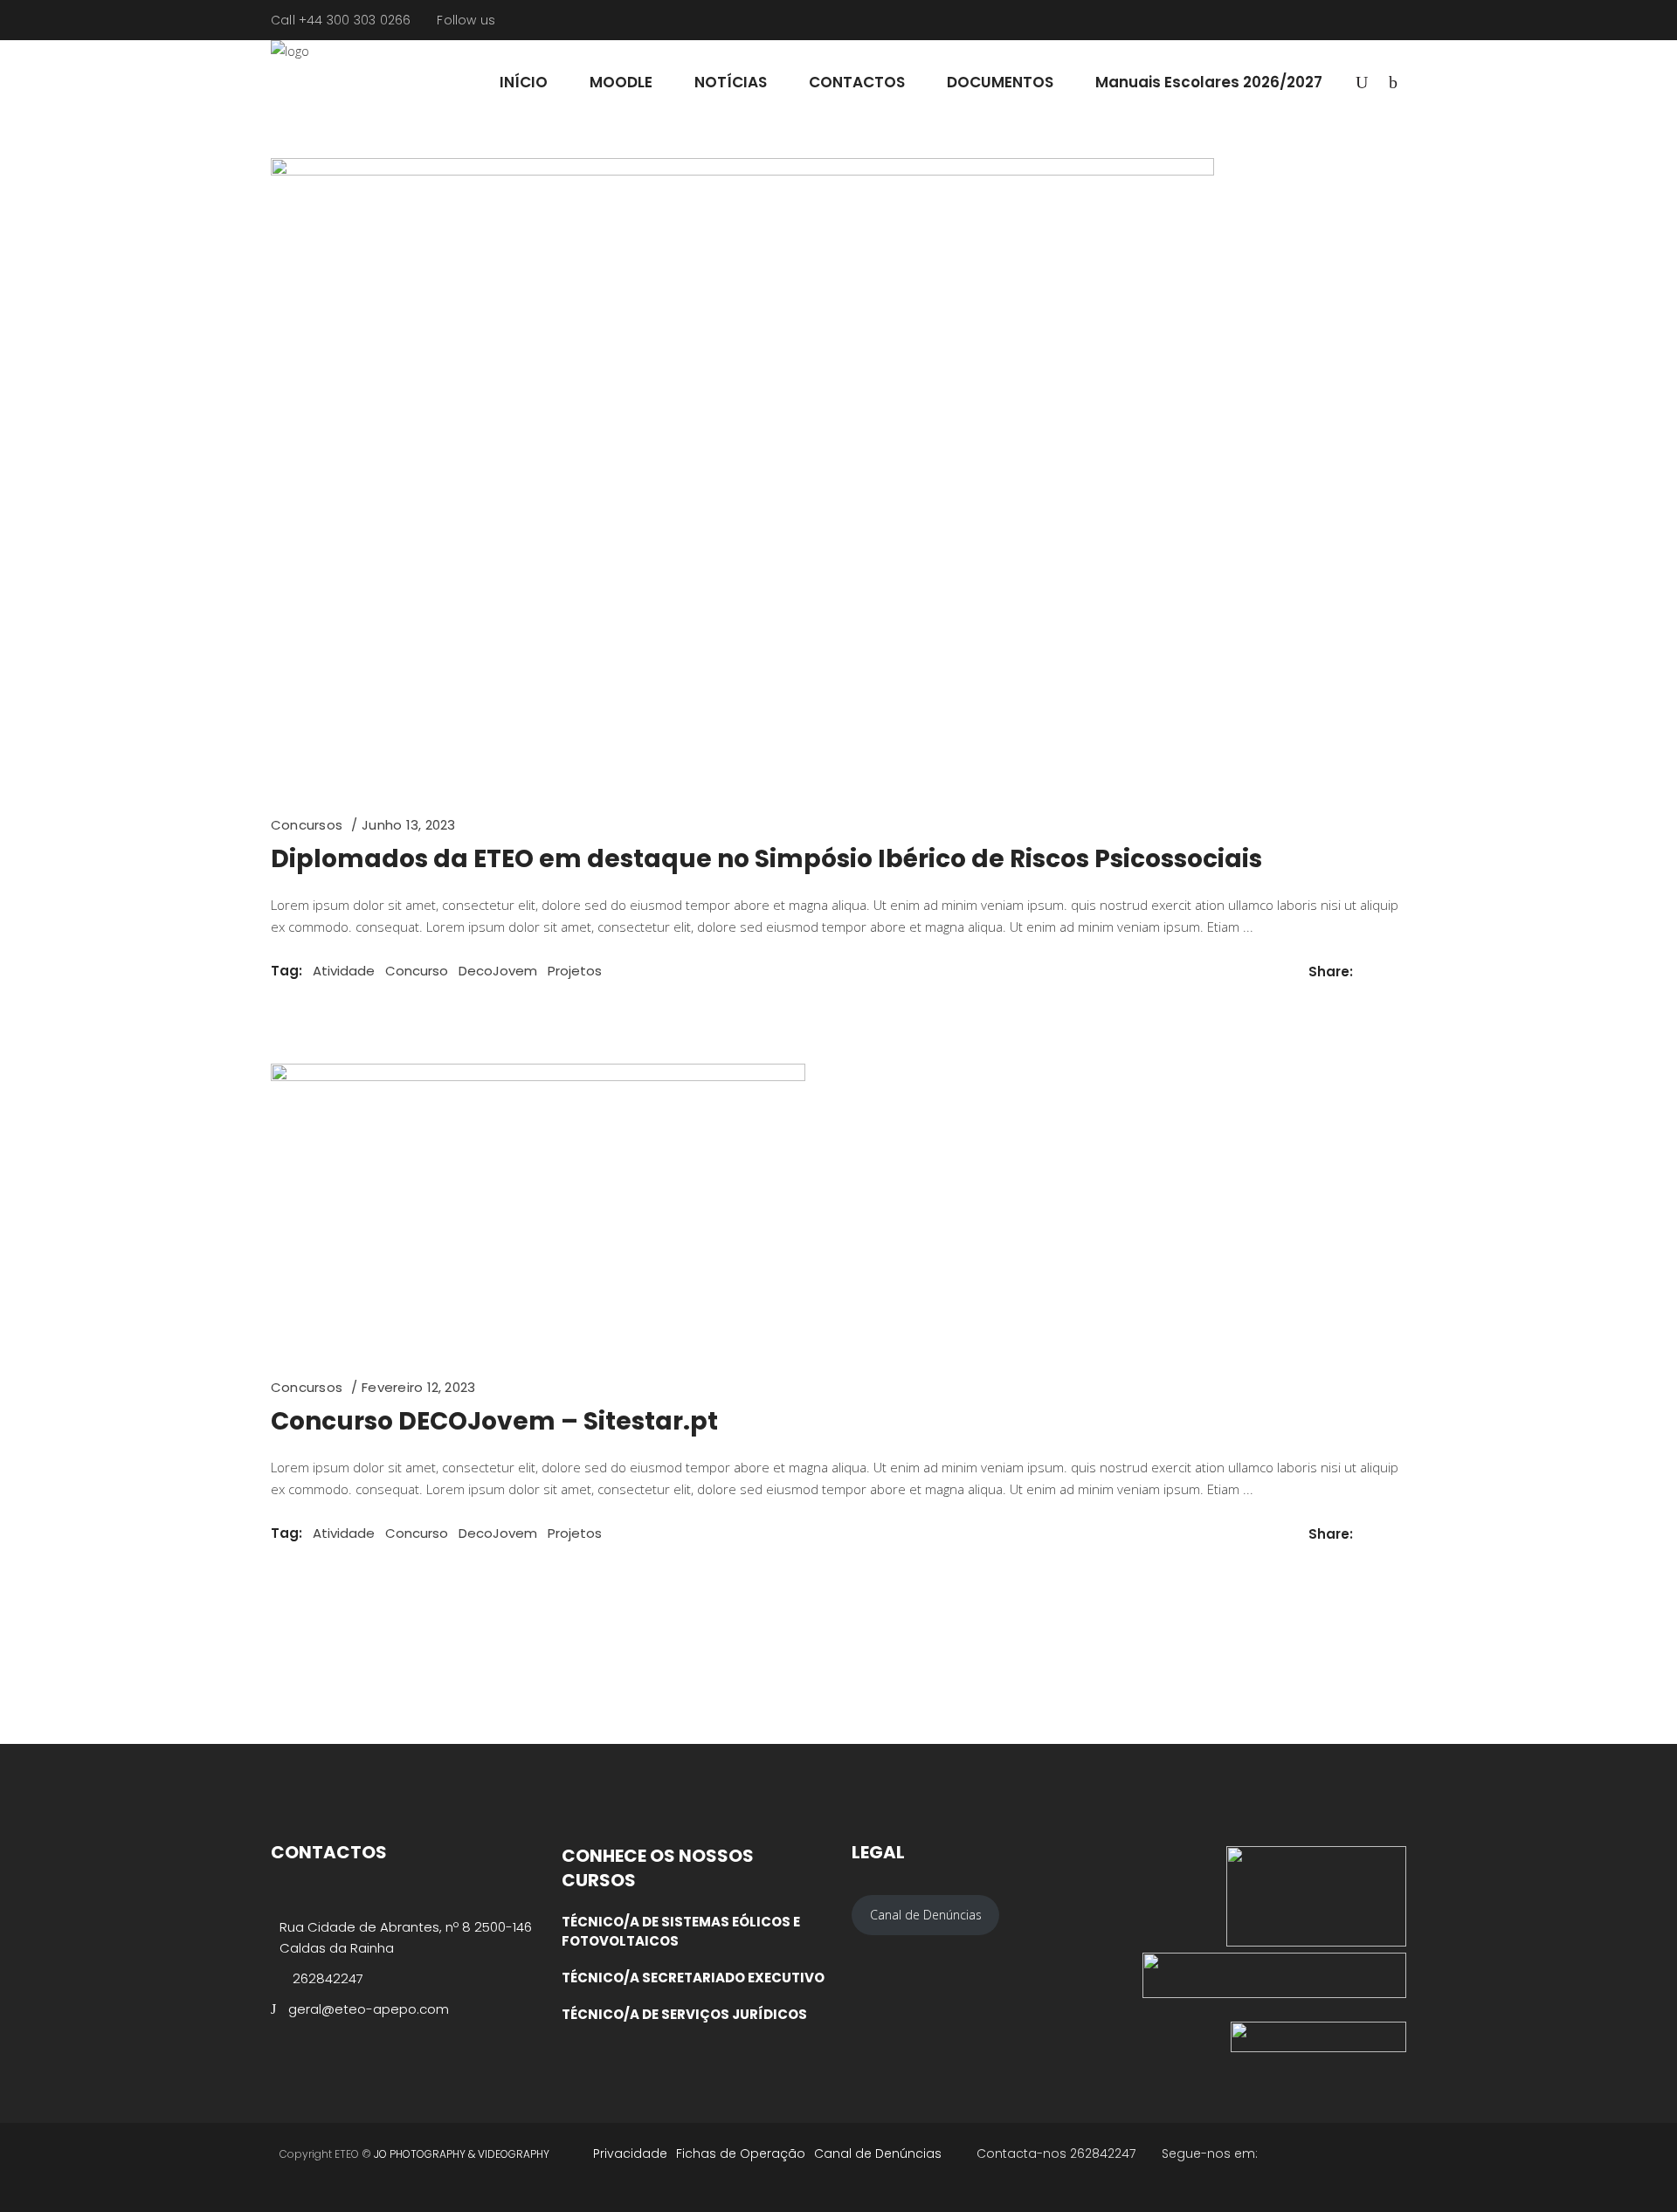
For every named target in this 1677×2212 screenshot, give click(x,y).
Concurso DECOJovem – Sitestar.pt (494, 1421)
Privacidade (630, 2153)
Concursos (307, 825)
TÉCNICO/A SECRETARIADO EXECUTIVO (693, 1978)
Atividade (344, 971)
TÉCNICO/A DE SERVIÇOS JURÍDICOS (684, 2014)
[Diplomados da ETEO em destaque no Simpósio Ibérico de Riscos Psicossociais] (742, 472)
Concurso (417, 971)
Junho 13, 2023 (408, 825)
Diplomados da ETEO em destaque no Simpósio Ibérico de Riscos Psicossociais (766, 859)
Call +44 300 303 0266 (341, 20)
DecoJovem (498, 971)
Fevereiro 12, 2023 (418, 1387)
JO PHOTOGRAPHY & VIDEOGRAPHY (462, 2154)
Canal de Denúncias (878, 2153)
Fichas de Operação (741, 2153)
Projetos (575, 971)
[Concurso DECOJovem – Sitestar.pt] (538, 1206)
